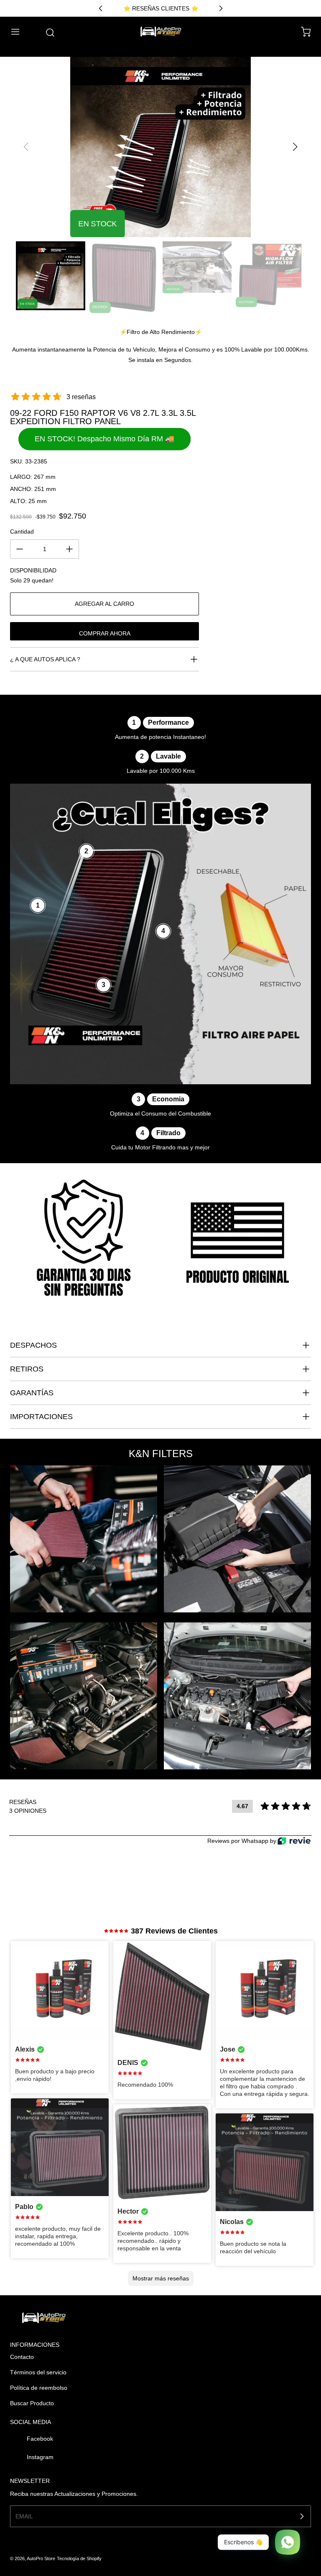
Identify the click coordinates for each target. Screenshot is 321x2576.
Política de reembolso (39, 2388)
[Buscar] (46, 33)
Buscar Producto (32, 2403)
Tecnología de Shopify (79, 2558)
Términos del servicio (38, 2372)
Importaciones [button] (41, 1417)
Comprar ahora (105, 633)
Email (24, 2516)
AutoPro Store (41, 2558)
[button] (19, 32)
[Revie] (294, 1841)
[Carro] (302, 32)
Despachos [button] (33, 1345)
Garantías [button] (32, 1393)
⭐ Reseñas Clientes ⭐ (161, 8)
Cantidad (22, 531)
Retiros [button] (27, 1369)
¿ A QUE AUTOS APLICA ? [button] (45, 659)
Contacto (22, 2357)
